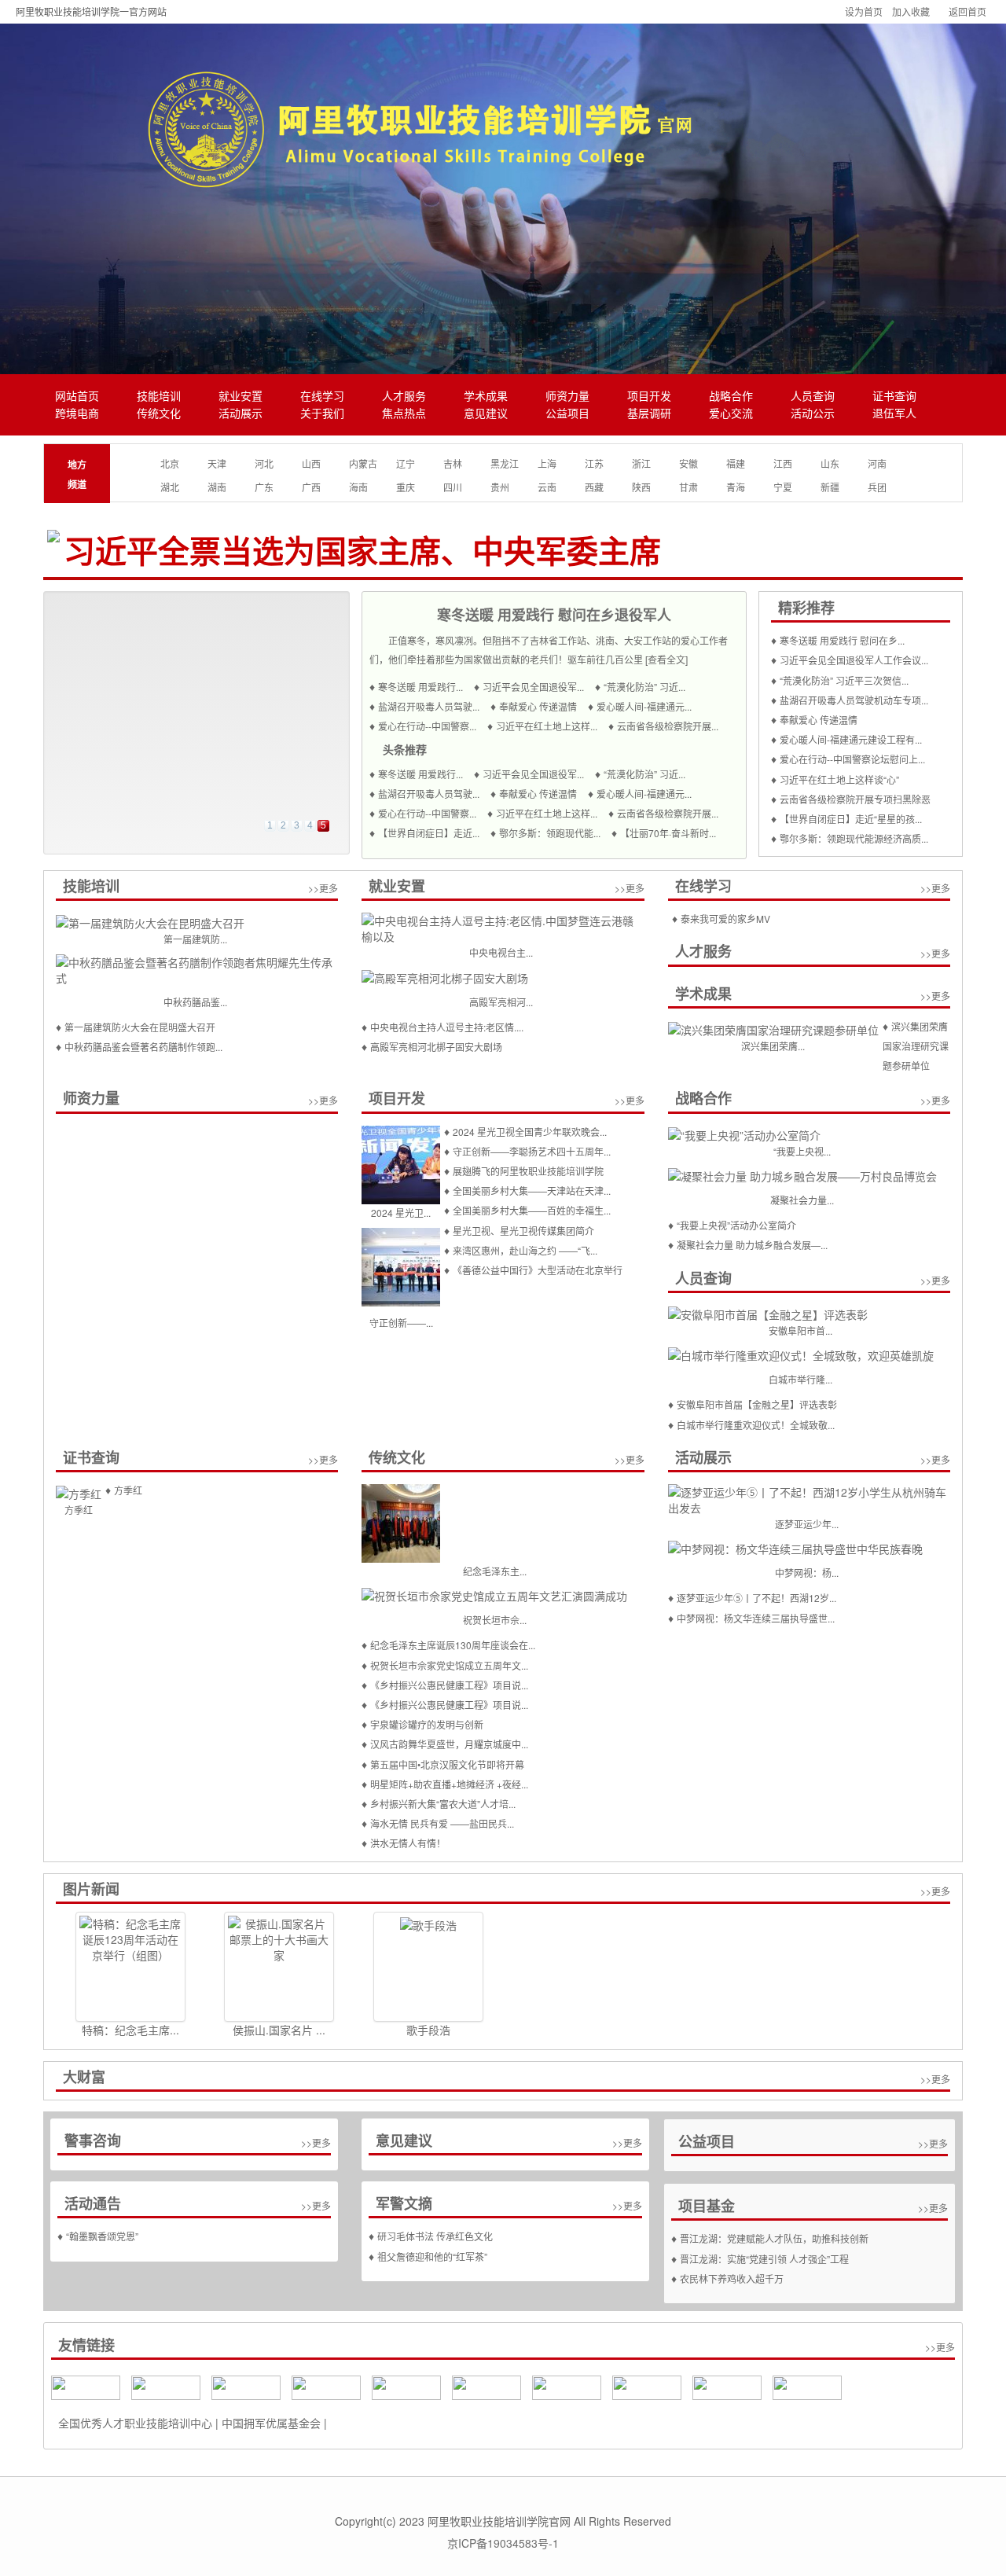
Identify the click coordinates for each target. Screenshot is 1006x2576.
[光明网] (406, 2386)
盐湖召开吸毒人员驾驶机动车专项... (854, 700)
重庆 (406, 487)
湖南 (217, 487)
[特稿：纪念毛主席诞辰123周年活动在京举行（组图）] (130, 1967)
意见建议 (486, 414)
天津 (217, 463)
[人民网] (86, 2386)
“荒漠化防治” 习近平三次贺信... (844, 680)
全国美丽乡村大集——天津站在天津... (532, 1191)
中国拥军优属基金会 (271, 2423)
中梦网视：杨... (807, 1573)
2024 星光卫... (401, 1213)
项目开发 (649, 397)
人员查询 (813, 397)
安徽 (688, 463)
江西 (783, 463)
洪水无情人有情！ (408, 1843)
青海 (736, 487)
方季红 (79, 1510)
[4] (727, 2386)
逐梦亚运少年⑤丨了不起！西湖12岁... (756, 1598)
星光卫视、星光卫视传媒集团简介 (523, 1231)
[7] (807, 2386)
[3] (647, 2386)
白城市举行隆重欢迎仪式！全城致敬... (756, 1425)
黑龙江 (505, 463)
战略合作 (731, 397)
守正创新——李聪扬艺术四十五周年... (532, 1151)
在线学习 (322, 397)
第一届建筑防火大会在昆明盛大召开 (140, 1027)
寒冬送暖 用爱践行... (420, 687)
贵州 (500, 487)
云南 (547, 487)
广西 (311, 487)
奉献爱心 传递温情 (538, 706)
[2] (486, 2386)
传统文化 (159, 414)
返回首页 (967, 11)
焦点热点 (404, 414)
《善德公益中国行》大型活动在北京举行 (538, 1270)
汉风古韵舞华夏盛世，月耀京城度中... (449, 1744)
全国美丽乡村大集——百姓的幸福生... (532, 1210)
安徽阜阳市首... (800, 1330)
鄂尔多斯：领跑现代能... (550, 833)
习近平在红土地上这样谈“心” (839, 779)
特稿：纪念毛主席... (130, 2030)
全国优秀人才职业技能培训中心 (135, 2423)
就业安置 (240, 397)
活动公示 (813, 414)
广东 (264, 487)
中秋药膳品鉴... (195, 1002)
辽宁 (406, 463)
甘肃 (688, 487)
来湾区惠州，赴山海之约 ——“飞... (525, 1250)
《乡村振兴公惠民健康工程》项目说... (449, 1685)
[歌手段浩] (428, 1967)
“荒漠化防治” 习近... (644, 687)
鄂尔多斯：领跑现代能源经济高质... (854, 838)
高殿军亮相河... (501, 1002)
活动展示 (240, 414)
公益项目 (567, 414)
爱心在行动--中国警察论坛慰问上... (852, 759)
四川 (453, 487)
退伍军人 (894, 414)
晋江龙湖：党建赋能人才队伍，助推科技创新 (774, 2238)
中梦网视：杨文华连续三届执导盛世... (756, 1618)
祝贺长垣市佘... (495, 1620)
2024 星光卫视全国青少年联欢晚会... (530, 1132)
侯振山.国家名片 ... (279, 2030)
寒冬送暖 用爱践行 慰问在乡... (842, 640)
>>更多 (323, 888)
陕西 (641, 487)
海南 (358, 487)
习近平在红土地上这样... (547, 726)
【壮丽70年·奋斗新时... (668, 833)
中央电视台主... (501, 952)
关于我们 (322, 414)
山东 (830, 463)
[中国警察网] (326, 2386)
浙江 (641, 463)
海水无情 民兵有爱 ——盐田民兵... (442, 1823)
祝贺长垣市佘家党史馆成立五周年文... (449, 1665)
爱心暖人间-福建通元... (644, 706)
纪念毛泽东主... (495, 1571)
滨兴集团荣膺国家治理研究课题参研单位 (916, 1046)
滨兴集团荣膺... (773, 1046)
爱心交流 (731, 414)
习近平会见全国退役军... (533, 687)
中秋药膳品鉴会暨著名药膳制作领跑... (143, 1047)
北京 (170, 463)
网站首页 (77, 397)
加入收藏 (911, 11)
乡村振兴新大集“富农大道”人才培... (443, 1804)
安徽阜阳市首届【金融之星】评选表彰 (757, 1404)
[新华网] (166, 2386)
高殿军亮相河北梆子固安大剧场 (436, 1047)
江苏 (594, 463)
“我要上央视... (802, 1151)
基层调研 (649, 414)
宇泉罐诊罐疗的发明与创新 (427, 1724)
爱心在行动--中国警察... (427, 726)
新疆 (830, 487)
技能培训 (159, 397)
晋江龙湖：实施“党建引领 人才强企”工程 (764, 2259)
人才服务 (404, 397)
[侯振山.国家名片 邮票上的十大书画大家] (279, 1967)
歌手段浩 (428, 2030)
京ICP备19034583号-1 (503, 2543)
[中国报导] (246, 2386)
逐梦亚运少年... (807, 1524)
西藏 (594, 487)
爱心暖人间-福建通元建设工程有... (851, 739)
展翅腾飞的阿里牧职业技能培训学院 (528, 1171)
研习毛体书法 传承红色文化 (435, 2236)
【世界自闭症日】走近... (429, 833)
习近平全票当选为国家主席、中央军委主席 (362, 552)
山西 (311, 463)
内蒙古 (363, 463)
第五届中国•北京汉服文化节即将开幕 (447, 1764)
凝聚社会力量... (802, 1200)
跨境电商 (77, 414)
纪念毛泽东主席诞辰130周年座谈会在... (453, 1645)
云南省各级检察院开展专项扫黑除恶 (855, 799)
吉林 (453, 463)
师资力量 (567, 397)
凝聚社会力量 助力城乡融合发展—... (752, 1245)
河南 (877, 463)
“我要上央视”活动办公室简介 (736, 1225)
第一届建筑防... (195, 939)
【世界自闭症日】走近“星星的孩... (851, 819)
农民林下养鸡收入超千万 (732, 2278)
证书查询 (894, 397)
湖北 (170, 487)
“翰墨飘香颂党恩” (102, 2236)
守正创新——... (401, 1323)
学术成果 (486, 397)
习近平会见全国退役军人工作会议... (854, 660)
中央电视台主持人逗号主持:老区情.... (447, 1027)
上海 (547, 463)
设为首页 (864, 11)
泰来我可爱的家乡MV (725, 919)
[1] (567, 2386)
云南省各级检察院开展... (668, 726)
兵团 (877, 487)
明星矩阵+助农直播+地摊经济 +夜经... (449, 1784)
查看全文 (666, 659)
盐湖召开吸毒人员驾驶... (429, 706)
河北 (264, 463)
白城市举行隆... (800, 1379)
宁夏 (783, 487)
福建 (736, 463)
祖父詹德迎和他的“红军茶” (432, 2256)
